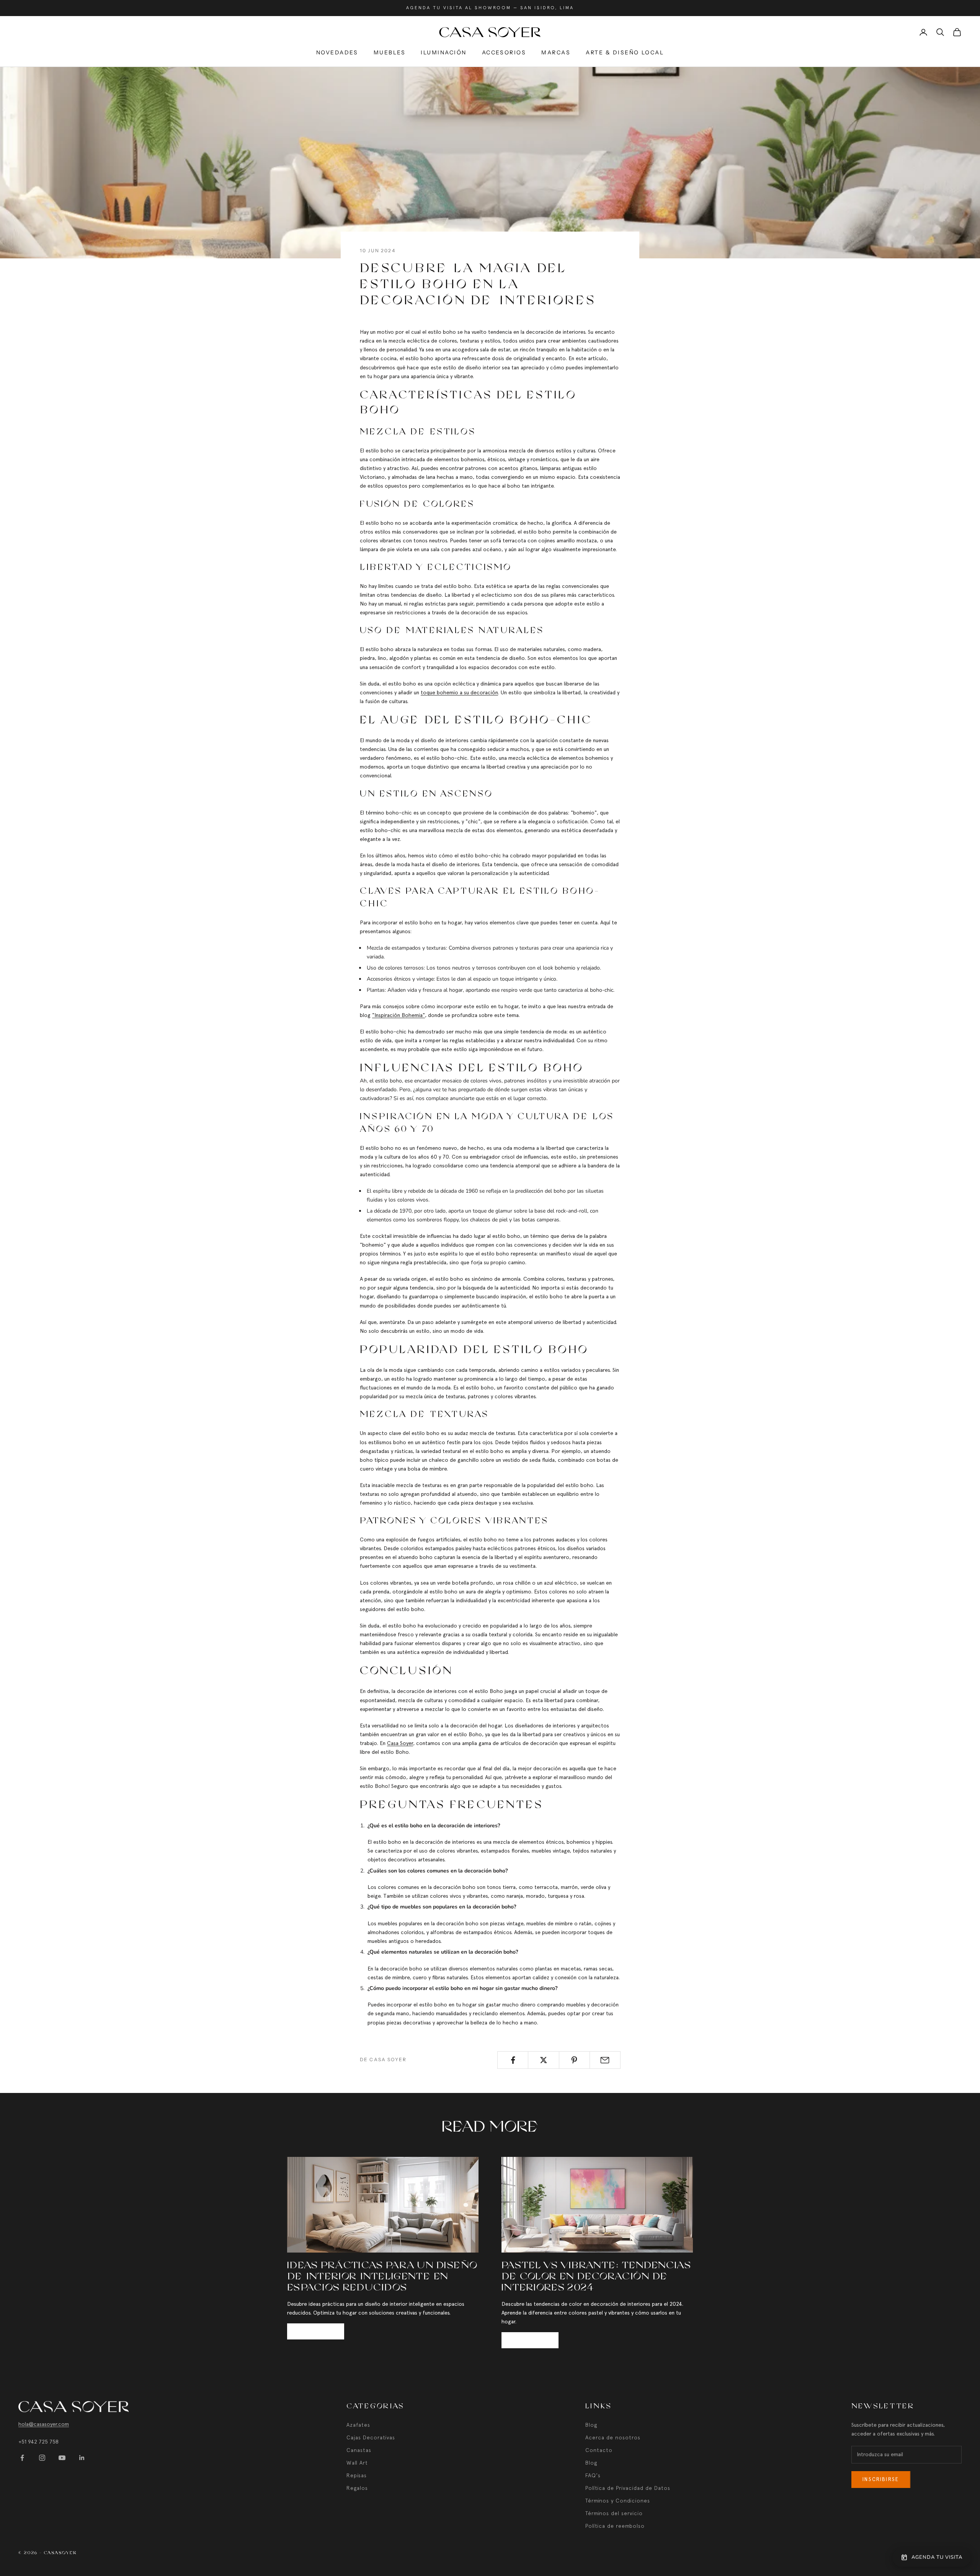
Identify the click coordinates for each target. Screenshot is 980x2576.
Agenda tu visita (937, 2557)
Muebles (390, 52)
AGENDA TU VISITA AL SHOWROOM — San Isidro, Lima (490, 8)
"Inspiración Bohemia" (399, 1015)
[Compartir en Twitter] (543, 2060)
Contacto (599, 2450)
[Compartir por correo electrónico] (605, 2060)
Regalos (357, 2488)
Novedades (337, 52)
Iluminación (444, 52)
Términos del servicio (614, 2513)
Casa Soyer (400, 1743)
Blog (591, 2425)
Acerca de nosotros (613, 2437)
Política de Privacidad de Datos (628, 2488)
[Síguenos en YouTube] (62, 2458)
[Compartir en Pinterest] (574, 2060)
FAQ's (593, 2475)
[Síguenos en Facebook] (22, 2458)
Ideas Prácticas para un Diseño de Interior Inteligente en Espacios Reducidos (382, 2277)
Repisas (357, 2475)
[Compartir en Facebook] (513, 2060)
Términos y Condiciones (618, 2501)
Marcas (556, 52)
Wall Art (357, 2463)
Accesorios (504, 52)
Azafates (358, 2425)
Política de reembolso (615, 2526)
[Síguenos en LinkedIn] (82, 2458)
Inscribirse (881, 2479)
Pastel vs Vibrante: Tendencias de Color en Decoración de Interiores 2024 (596, 2277)
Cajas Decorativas (371, 2437)
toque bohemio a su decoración (459, 692)
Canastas (359, 2450)
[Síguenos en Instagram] (42, 2458)
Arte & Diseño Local (625, 52)
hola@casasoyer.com (44, 2424)
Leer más (316, 2331)
